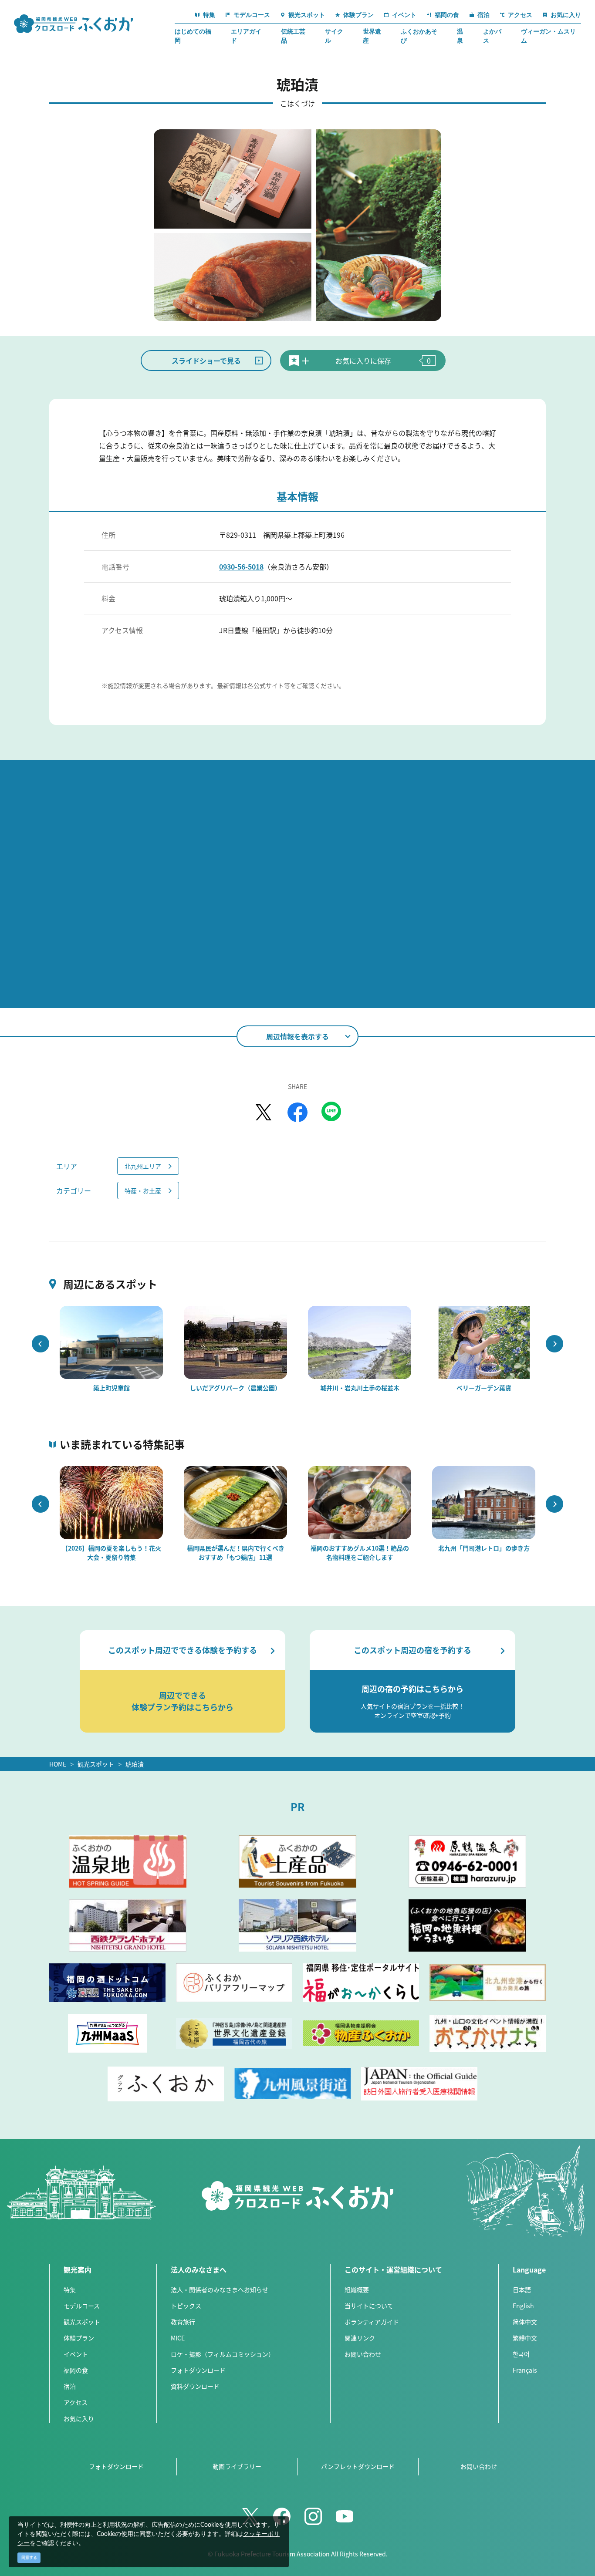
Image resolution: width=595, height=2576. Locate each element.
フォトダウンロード (198, 2370)
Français (525, 2370)
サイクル (334, 36)
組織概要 (357, 2289)
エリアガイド (246, 36)
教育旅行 (183, 2322)
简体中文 (525, 2322)
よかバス (492, 36)
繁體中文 (525, 2338)
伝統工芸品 (293, 36)
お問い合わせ (363, 2354)
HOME (58, 1764)
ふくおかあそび (419, 36)
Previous (41, 1344)
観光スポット (96, 1764)
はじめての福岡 (193, 36)
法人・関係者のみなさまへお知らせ (220, 2289)
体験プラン (79, 2338)
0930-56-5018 (241, 566)
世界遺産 (372, 36)
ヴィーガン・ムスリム (548, 36)
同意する (29, 2557)
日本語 (522, 2289)
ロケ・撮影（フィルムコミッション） (223, 2354)
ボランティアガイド (372, 2322)
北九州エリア (143, 1166)
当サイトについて (369, 2306)
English (523, 2306)
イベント (76, 2354)
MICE (178, 2338)
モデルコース (82, 2306)
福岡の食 (76, 2370)
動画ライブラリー (237, 2466)
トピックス (186, 2306)
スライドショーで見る (206, 361)
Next (554, 1344)
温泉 (460, 36)
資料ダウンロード (195, 2386)
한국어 (521, 2354)
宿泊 (70, 2386)
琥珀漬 (135, 1764)
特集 (70, 2289)
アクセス (76, 2402)
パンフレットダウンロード (358, 2466)
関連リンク (360, 2338)
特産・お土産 (143, 1190)
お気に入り (79, 2418)
